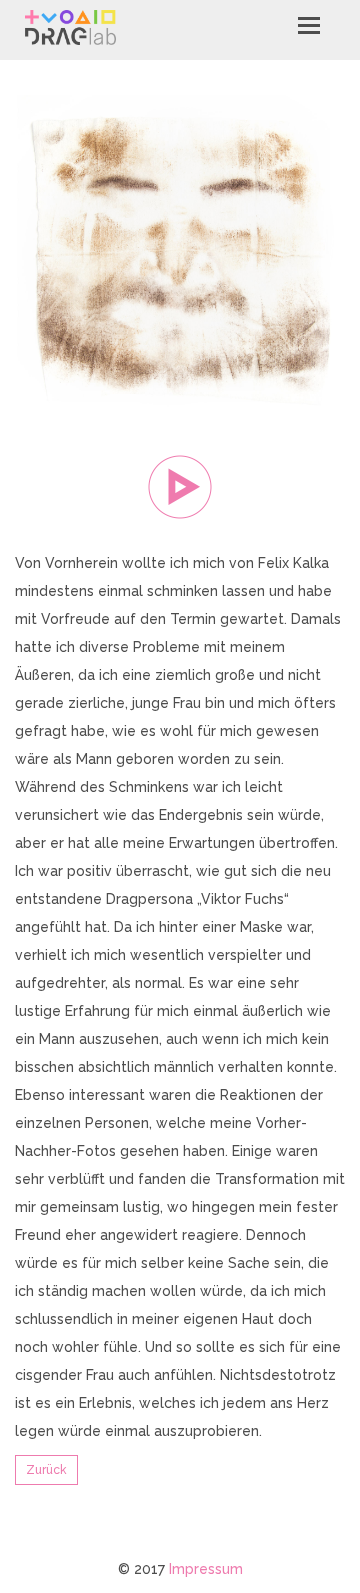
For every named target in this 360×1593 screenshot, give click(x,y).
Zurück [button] (46, 1470)
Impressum (206, 1569)
